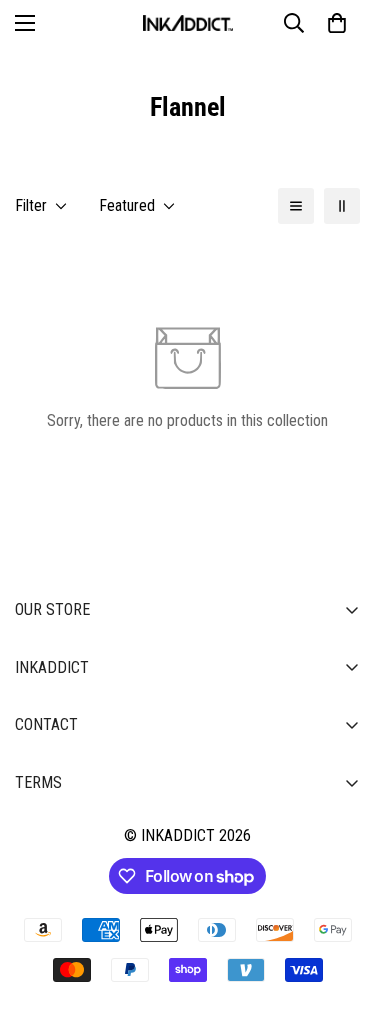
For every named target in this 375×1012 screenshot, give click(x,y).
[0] (337, 23)
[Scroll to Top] (339, 906)
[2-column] (342, 206)
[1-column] (296, 206)
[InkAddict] (188, 23)
